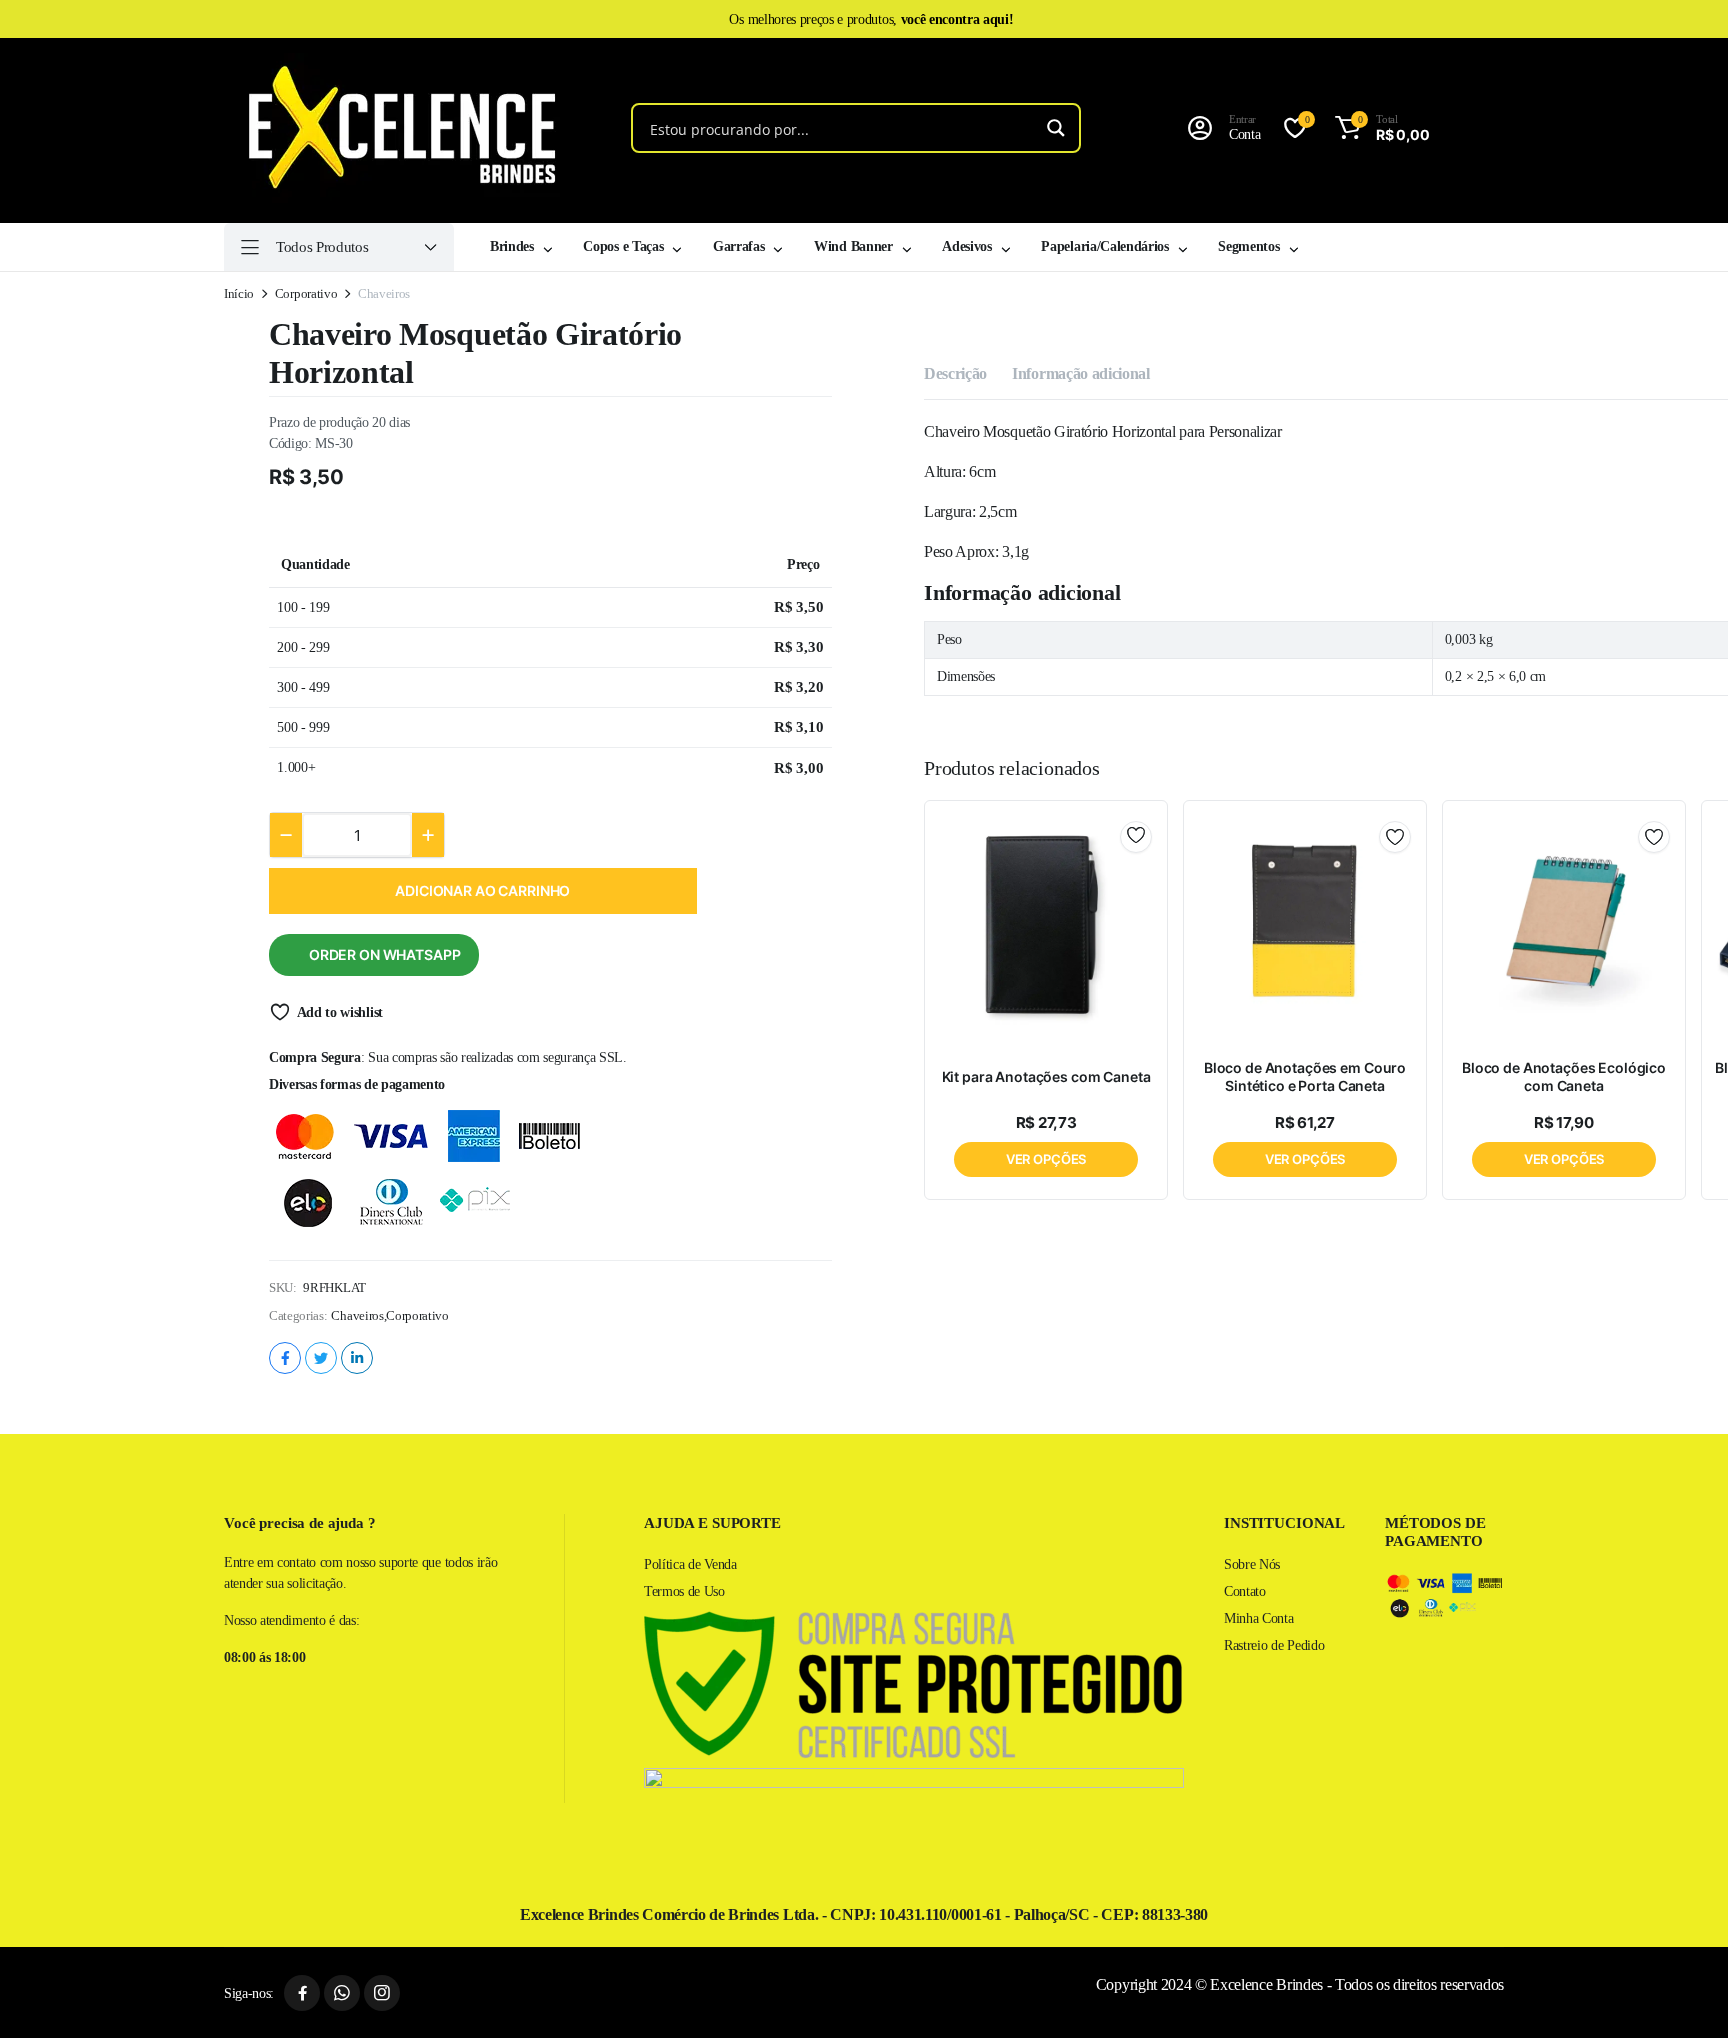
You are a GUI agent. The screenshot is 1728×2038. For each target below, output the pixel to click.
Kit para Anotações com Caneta (1046, 1076)
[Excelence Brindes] (395, 128)
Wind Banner (853, 246)
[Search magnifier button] (1056, 128)
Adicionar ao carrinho (482, 890)
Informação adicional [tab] (1081, 373)
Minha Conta (1258, 1618)
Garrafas (738, 246)
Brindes (512, 246)
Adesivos (966, 246)
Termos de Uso (684, 1591)
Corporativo (306, 293)
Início (239, 293)
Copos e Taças (623, 246)
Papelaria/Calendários (1104, 246)
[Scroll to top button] (1683, 1993)
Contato (1245, 1591)
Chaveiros (357, 1315)
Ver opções (1046, 1159)
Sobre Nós (1252, 1564)
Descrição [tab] (955, 373)
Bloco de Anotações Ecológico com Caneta (1564, 1076)
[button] (1378, 128)
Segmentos (1248, 246)
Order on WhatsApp (385, 954)
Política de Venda (690, 1564)
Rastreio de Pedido (1274, 1645)
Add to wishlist (340, 1012)
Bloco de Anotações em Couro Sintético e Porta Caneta (1305, 1076)
